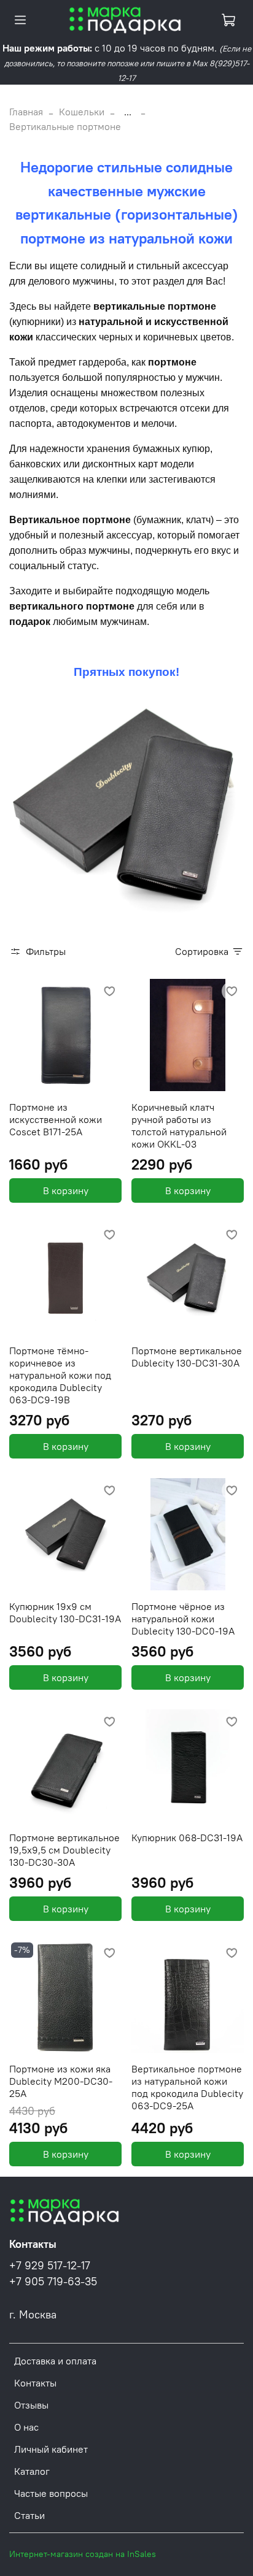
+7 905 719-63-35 (53, 2282)
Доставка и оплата (55, 2361)
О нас (26, 2427)
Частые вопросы (51, 2493)
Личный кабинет (51, 2449)
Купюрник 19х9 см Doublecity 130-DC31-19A (65, 1612)
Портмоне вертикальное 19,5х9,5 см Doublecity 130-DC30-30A (64, 1850)
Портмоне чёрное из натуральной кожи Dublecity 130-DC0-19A (183, 1619)
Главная (26, 112)
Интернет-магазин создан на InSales (83, 2554)
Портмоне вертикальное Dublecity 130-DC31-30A (187, 1357)
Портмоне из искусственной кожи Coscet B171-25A (56, 1119)
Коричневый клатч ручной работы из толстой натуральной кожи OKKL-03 (179, 1125)
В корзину (66, 1190)
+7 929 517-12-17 (50, 2266)
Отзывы (31, 2405)
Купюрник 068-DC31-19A (187, 1838)
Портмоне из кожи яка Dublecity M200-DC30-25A (61, 2081)
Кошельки (82, 112)
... (128, 112)
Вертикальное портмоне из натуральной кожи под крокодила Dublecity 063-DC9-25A (187, 2087)
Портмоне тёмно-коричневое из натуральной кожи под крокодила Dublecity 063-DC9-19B (60, 1375)
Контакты (35, 2383)
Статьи (29, 2515)
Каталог (32, 2471)
